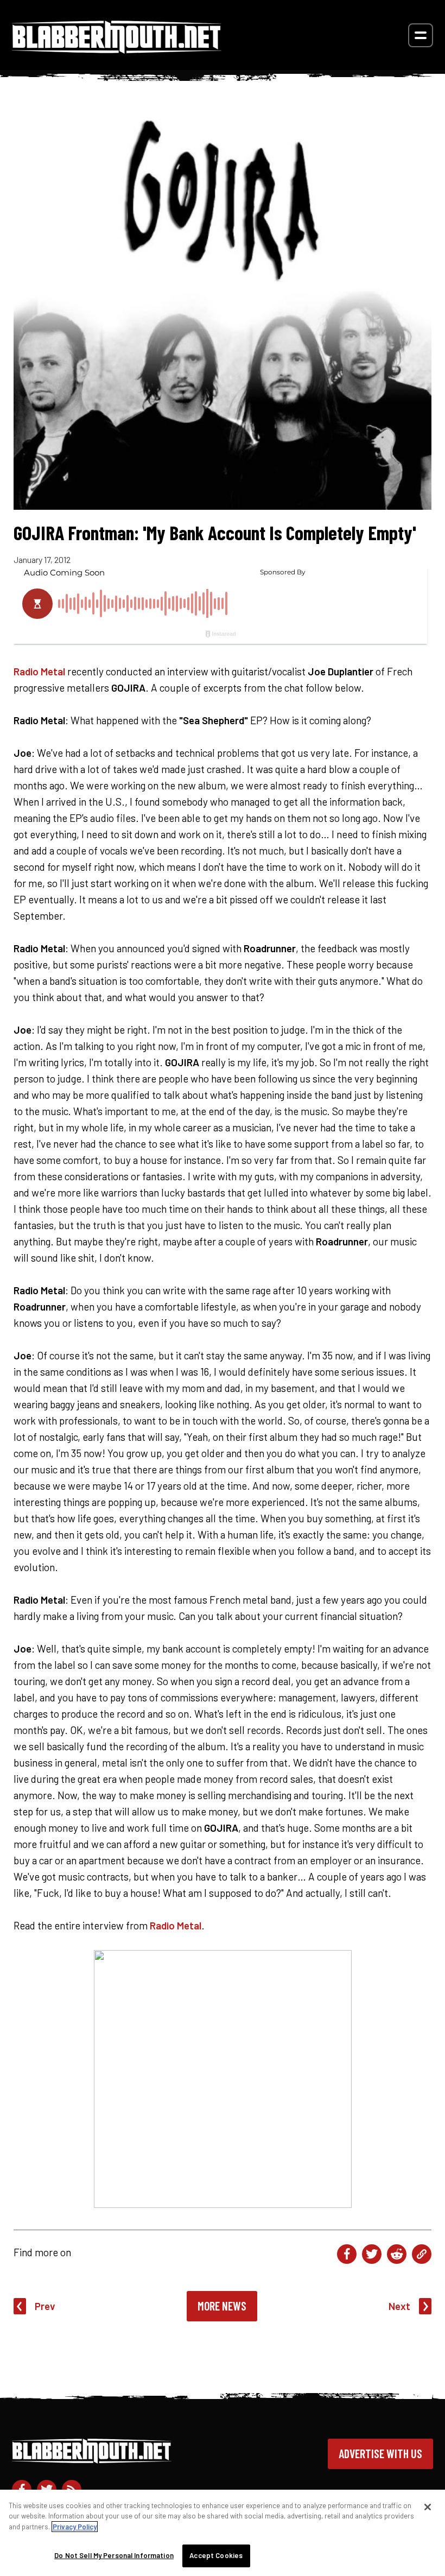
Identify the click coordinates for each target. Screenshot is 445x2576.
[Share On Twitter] (372, 2254)
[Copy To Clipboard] (422, 2254)
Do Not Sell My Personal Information (114, 2555)
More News (222, 2306)
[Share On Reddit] (397, 2254)
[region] (223, 2533)
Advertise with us (380, 2453)
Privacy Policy (75, 2527)
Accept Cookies (216, 2555)
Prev (45, 2306)
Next (399, 2306)
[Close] (428, 2507)
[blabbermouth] (117, 50)
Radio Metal (39, 671)
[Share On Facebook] (347, 2254)
